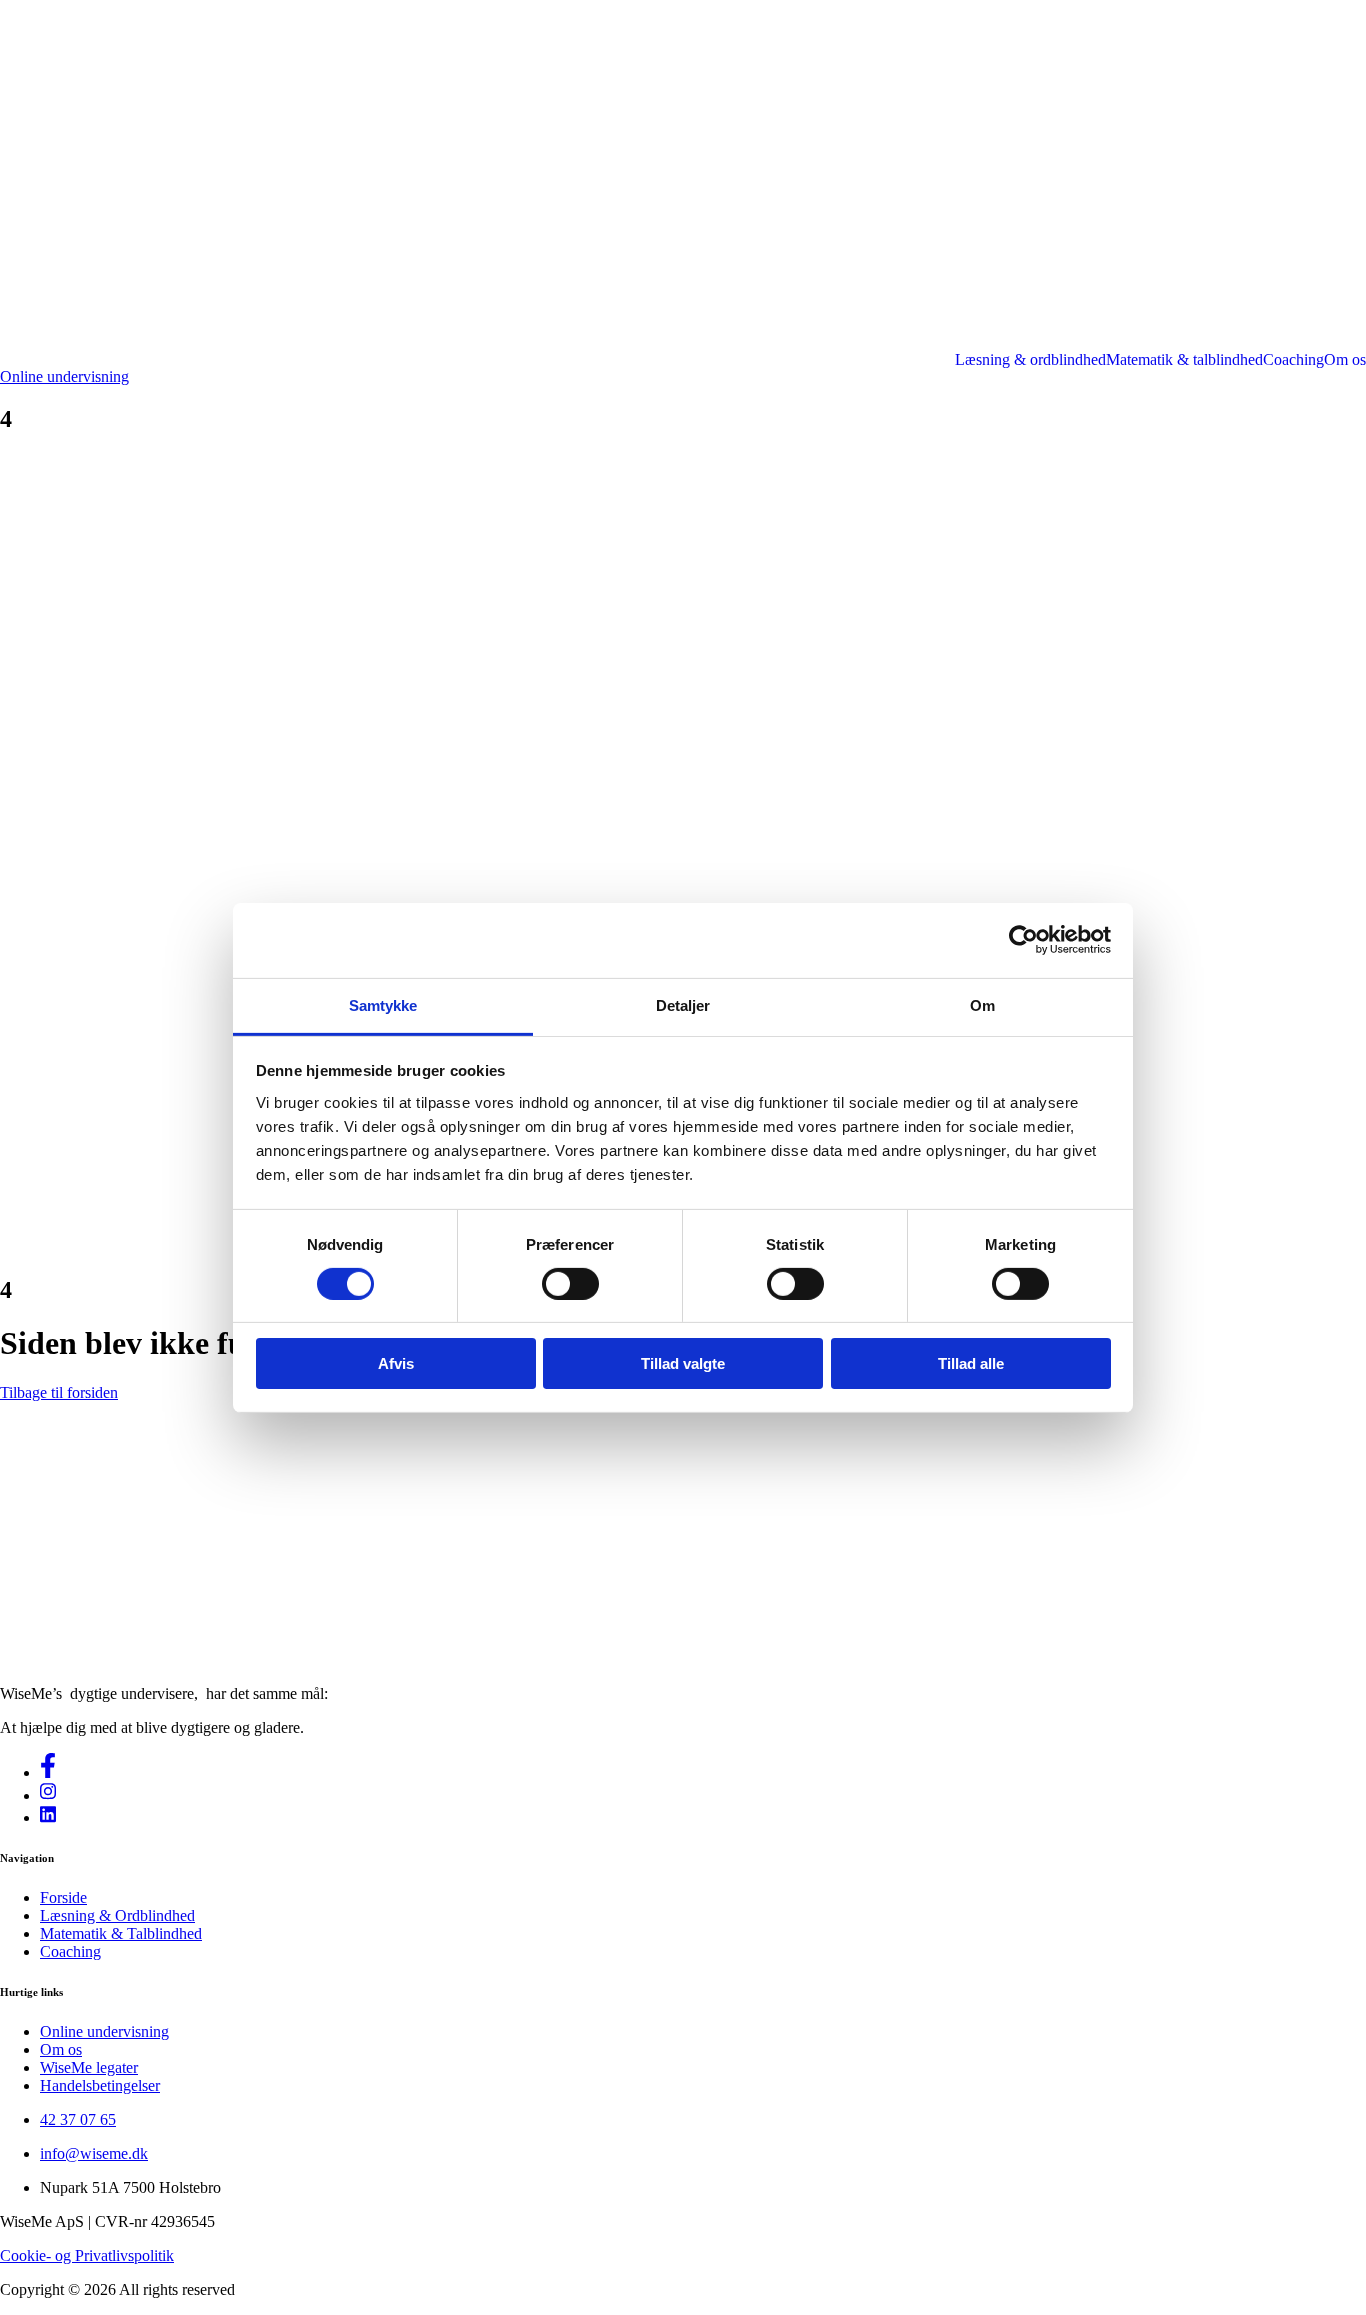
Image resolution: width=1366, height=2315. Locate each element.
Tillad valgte (683, 1363)
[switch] (570, 1284)
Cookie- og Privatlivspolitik (87, 2255)
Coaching (1293, 360)
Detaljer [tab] (683, 1004)
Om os (1345, 360)
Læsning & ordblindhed (1030, 360)
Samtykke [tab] (383, 1004)
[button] (64, 376)
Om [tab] (982, 1004)
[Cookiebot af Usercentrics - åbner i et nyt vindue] (1023, 940)
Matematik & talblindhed (1184, 360)
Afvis (396, 1363)
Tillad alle (971, 1363)
